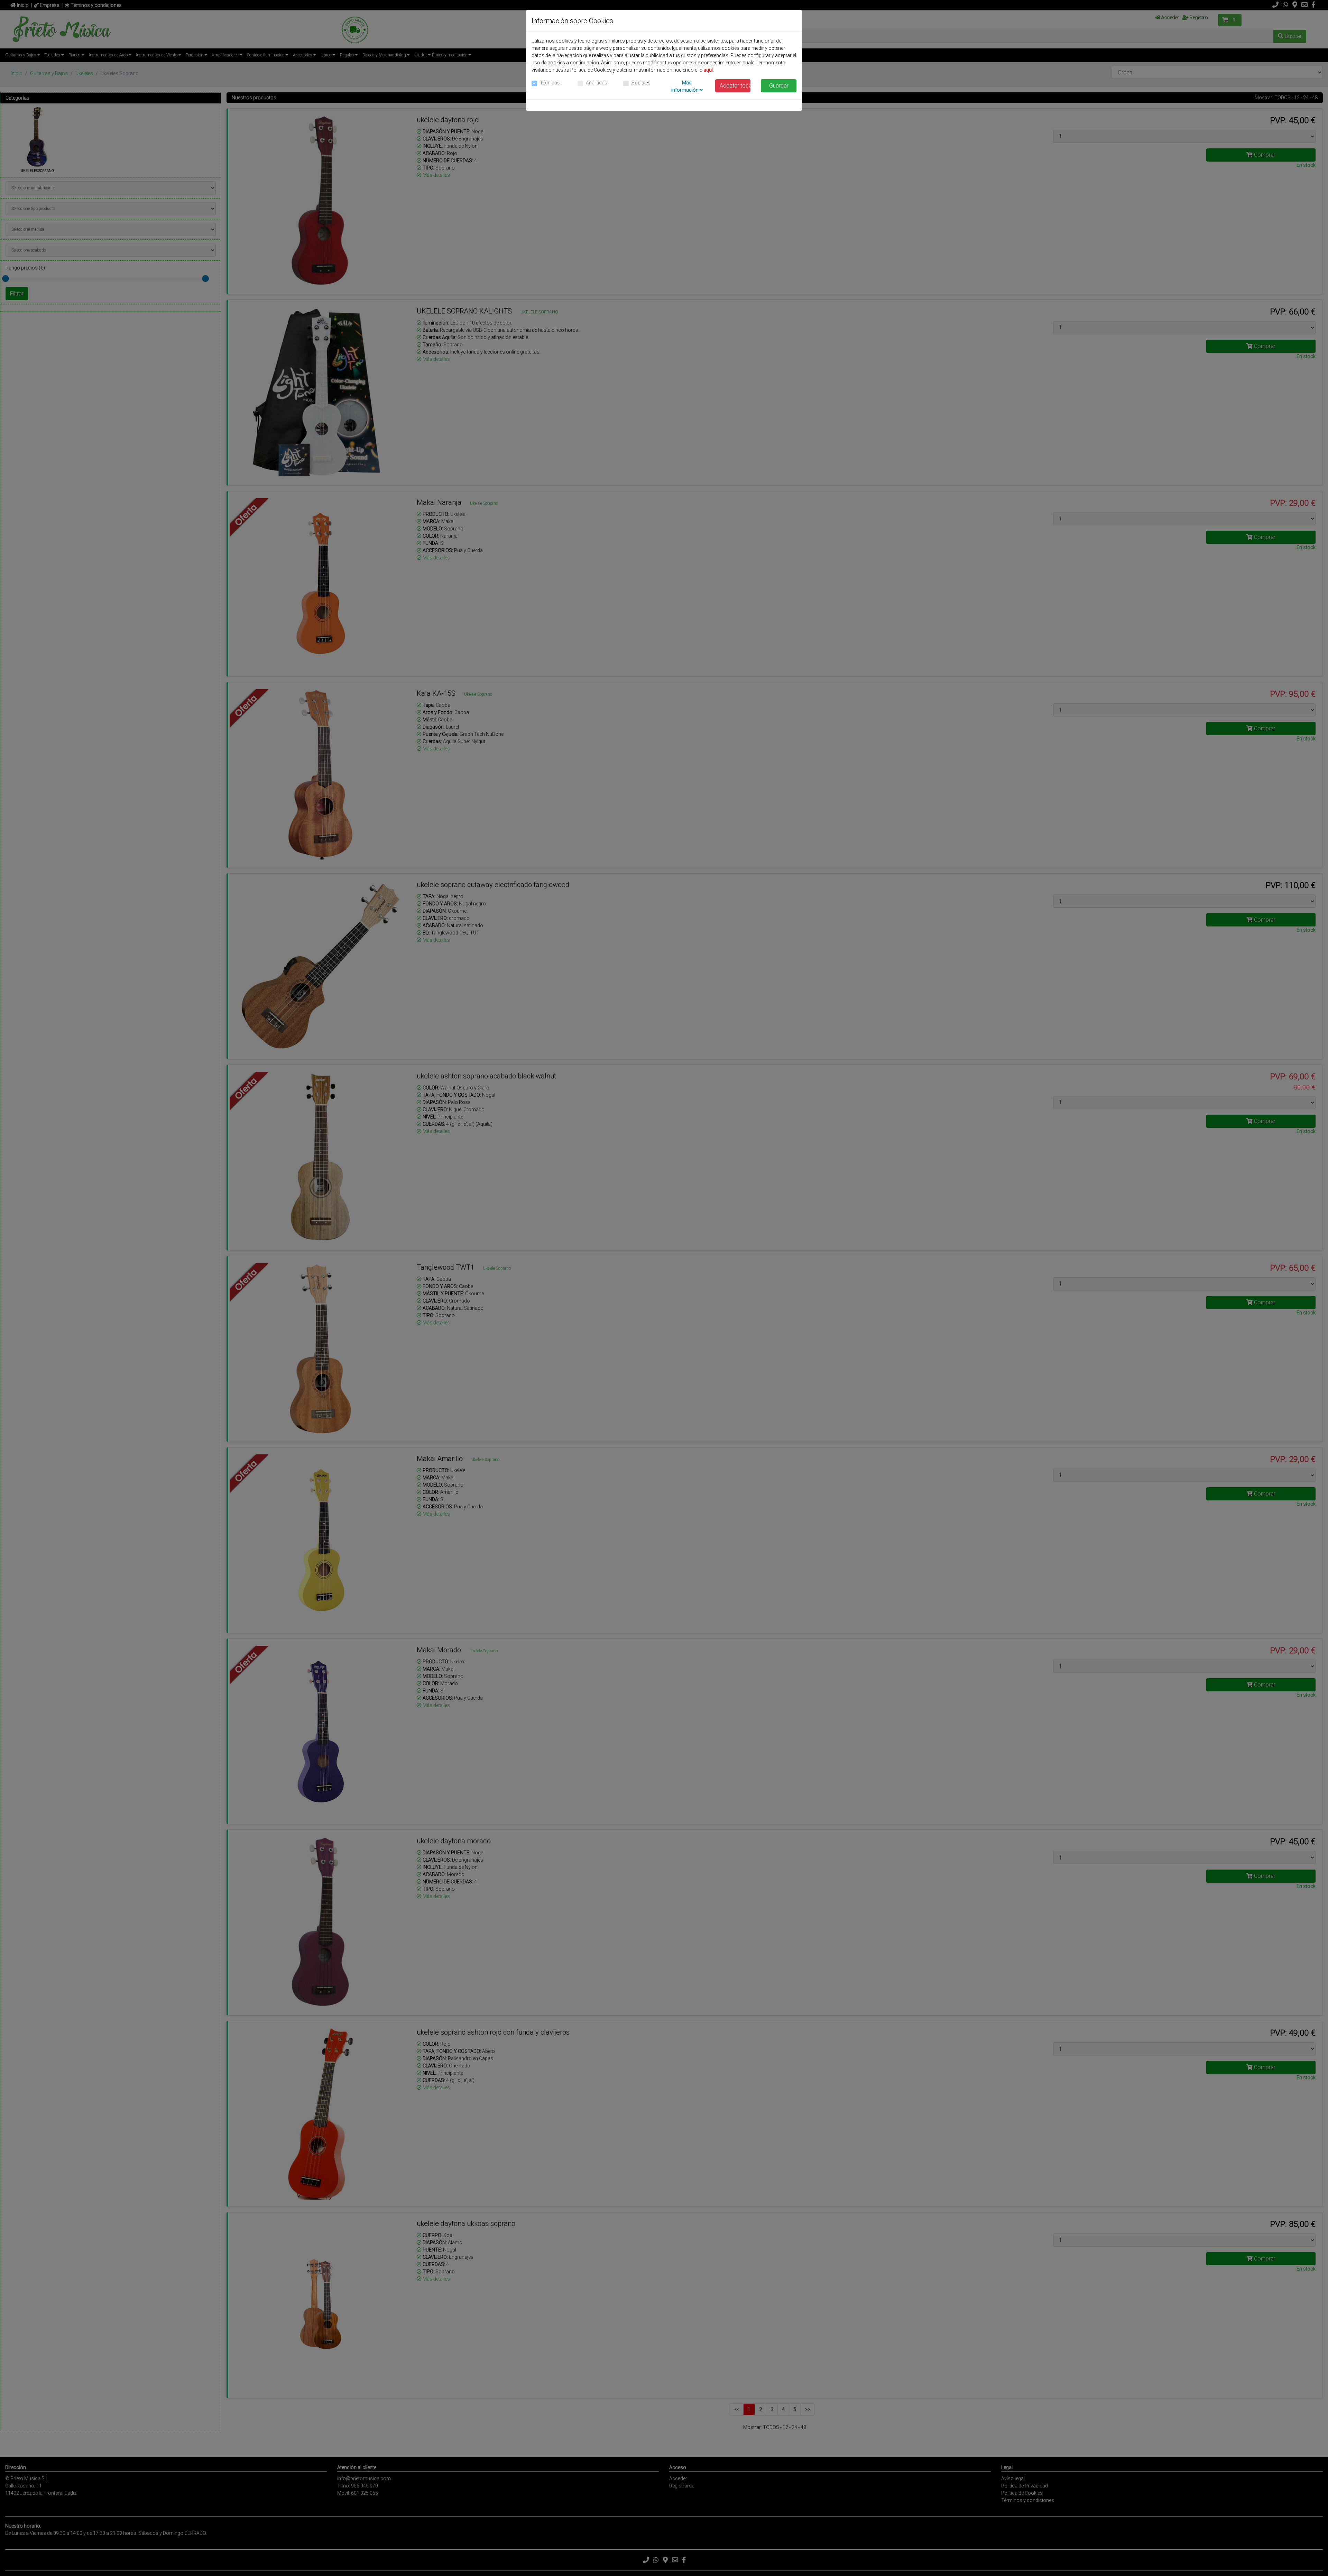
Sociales (641, 83)
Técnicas (550, 83)
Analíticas (597, 83)
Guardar (779, 86)
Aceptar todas (735, 86)
